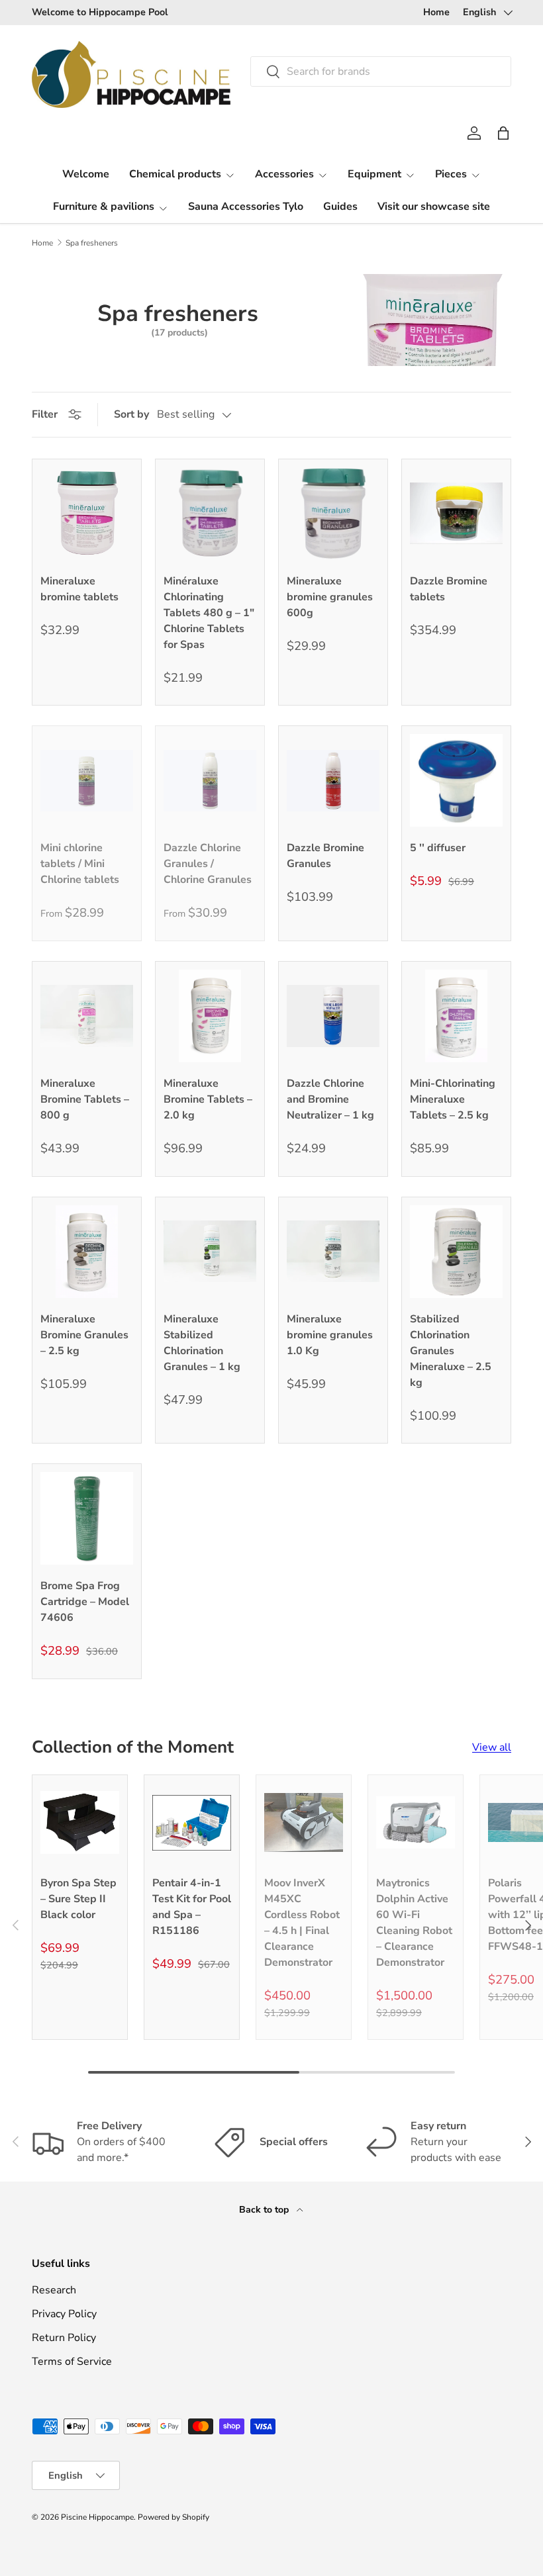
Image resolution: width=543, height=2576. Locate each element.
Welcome (86, 174)
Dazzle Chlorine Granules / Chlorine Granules (208, 864)
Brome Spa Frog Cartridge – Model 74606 (85, 1602)
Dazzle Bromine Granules (325, 856)
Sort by (131, 414)
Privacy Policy (64, 2314)
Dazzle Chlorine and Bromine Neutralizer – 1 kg (330, 1099)
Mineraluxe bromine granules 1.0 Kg (330, 1335)
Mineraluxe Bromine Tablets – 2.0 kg (208, 1099)
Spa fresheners (92, 243)
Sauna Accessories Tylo (246, 207)
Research (54, 2290)
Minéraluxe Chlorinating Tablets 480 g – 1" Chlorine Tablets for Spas (209, 613)
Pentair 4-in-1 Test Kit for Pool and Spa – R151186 (192, 1907)
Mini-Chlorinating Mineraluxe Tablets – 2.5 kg (453, 1099)
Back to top (265, 2210)
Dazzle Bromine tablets (449, 589)
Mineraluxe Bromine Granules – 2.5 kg (84, 1335)
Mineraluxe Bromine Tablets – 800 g (85, 1099)
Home (436, 12)
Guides (340, 207)
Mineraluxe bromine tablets (79, 589)
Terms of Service (72, 2362)
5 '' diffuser (438, 848)
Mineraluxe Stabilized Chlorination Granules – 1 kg (202, 1343)
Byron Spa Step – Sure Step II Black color (78, 1899)
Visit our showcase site (434, 207)
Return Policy (64, 2338)
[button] (503, 133)
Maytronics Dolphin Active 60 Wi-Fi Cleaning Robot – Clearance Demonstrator (414, 1923)
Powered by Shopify (173, 2517)
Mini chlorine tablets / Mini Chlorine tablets (80, 864)
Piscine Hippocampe (97, 2517)
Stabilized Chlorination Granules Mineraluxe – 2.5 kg (451, 1351)
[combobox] (381, 71)
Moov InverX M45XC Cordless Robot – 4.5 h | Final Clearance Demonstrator (302, 1923)
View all (492, 1747)
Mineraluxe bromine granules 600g (330, 597)
